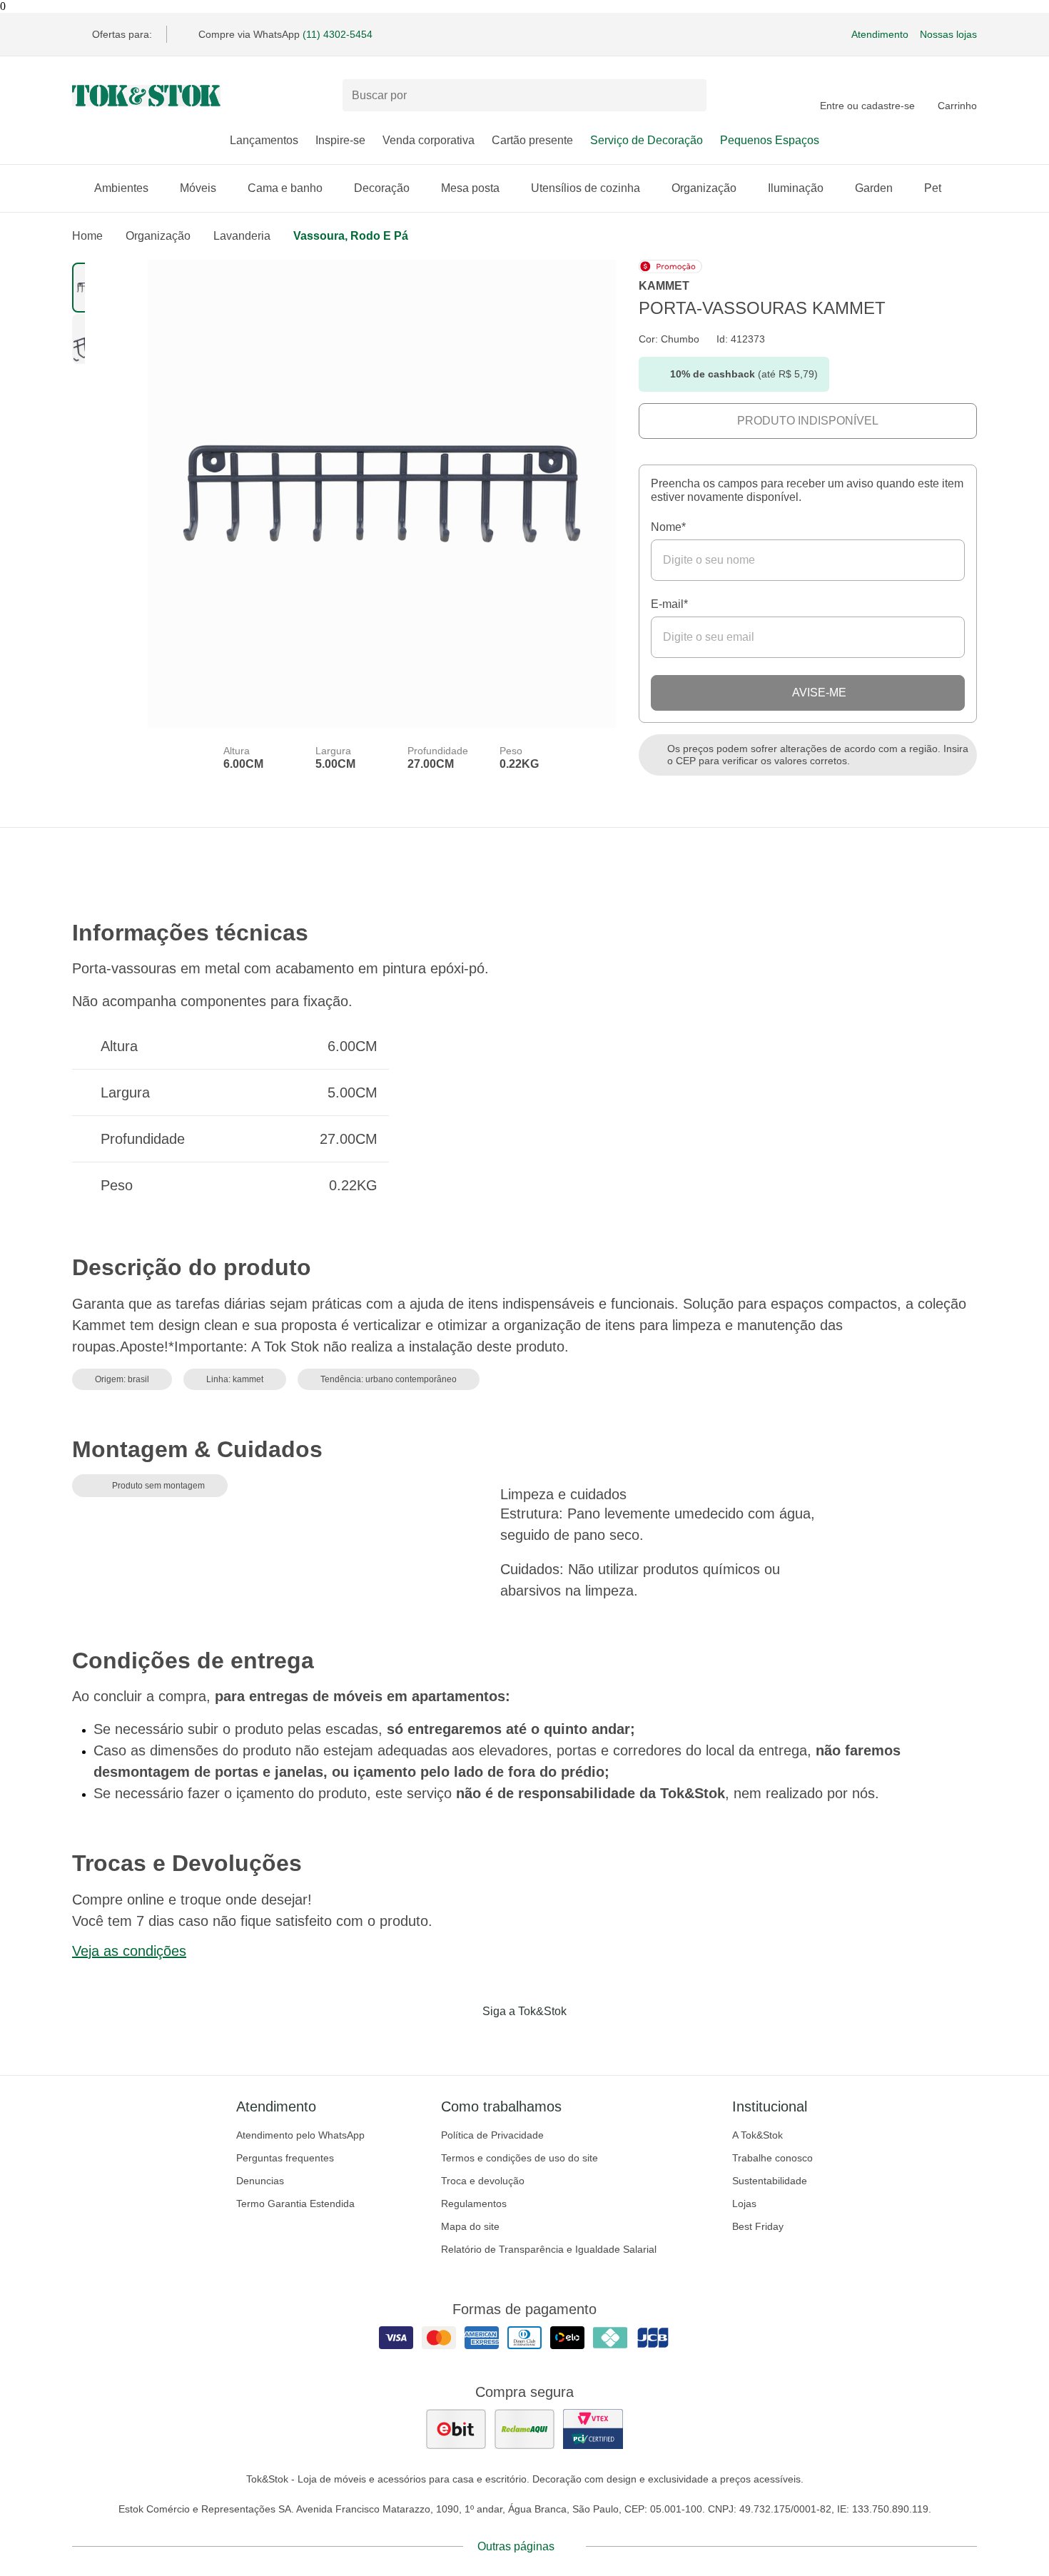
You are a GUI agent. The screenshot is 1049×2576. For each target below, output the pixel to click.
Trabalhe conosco (772, 2158)
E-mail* (669, 604)
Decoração (382, 188)
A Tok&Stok (757, 2135)
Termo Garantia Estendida (295, 2204)
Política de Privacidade (492, 2135)
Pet (933, 188)
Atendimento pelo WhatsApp (300, 2135)
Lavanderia (242, 236)
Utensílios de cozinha (586, 188)
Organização (704, 188)
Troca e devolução (483, 2181)
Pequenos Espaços (770, 140)
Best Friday (758, 2226)
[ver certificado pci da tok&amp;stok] (593, 2429)
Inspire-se (340, 140)
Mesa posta (470, 188)
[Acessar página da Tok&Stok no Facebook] (465, 2041)
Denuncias (260, 2181)
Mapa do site (470, 2226)
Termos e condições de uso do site (520, 2158)
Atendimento (880, 34)
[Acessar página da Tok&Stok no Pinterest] (544, 2041)
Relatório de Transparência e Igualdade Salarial (549, 2249)
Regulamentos (474, 2204)
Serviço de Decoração (647, 140)
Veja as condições (129, 1951)
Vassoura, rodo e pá (351, 236)
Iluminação (796, 188)
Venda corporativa (429, 140)
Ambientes (121, 188)
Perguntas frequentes (285, 2158)
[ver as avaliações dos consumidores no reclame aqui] (524, 2429)
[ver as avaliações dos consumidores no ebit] (456, 2429)
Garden (874, 188)
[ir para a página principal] (146, 96)
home (87, 236)
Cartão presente (532, 140)
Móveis (198, 188)
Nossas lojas (948, 34)
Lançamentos (264, 140)
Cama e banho (285, 188)
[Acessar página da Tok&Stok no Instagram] (505, 2041)
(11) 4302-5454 (338, 34)
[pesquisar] (689, 96)
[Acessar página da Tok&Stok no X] (584, 2041)
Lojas (744, 2204)
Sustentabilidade (770, 2181)
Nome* (668, 527)
